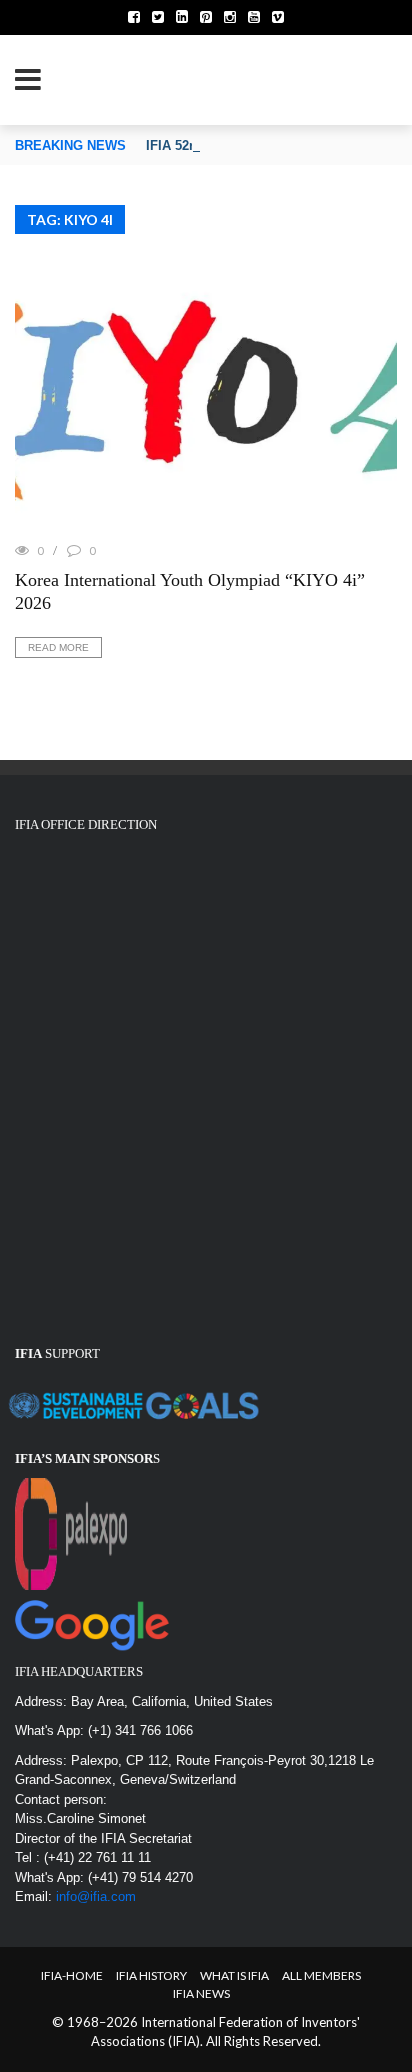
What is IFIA (234, 1975)
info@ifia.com (96, 1896)
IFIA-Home (72, 1975)
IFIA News (201, 1993)
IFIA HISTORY (151, 1975)
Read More (58, 647)
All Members (321, 1975)
